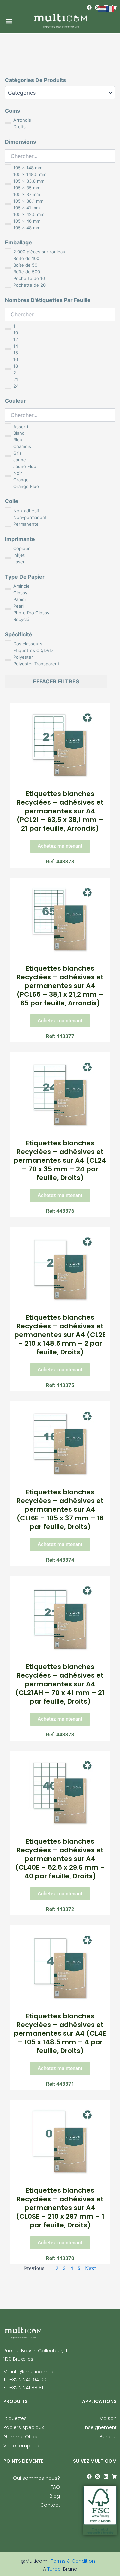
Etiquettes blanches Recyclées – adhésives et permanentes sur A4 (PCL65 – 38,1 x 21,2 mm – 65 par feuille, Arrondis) (60, 986)
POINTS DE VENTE (23, 2461)
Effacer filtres (56, 681)
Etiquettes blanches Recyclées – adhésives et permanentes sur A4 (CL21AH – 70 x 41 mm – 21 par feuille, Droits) (60, 1684)
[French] (111, 9)
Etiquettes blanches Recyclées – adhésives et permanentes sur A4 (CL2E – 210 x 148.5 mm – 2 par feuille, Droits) (60, 1335)
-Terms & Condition (72, 2561)
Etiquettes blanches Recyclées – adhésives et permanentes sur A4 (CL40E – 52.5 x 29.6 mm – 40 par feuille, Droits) (60, 1859)
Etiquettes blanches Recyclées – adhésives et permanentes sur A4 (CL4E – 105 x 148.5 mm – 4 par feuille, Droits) (60, 2033)
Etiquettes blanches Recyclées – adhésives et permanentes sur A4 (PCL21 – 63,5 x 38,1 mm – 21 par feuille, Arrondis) (60, 811)
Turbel (55, 2569)
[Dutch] (102, 9)
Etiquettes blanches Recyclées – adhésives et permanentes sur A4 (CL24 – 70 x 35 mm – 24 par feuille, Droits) (60, 1160)
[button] (9, 21)
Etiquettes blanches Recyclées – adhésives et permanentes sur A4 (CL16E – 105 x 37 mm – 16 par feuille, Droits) (60, 1509)
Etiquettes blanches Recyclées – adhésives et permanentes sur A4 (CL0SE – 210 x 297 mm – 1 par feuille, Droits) (60, 2208)
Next (90, 2268)
